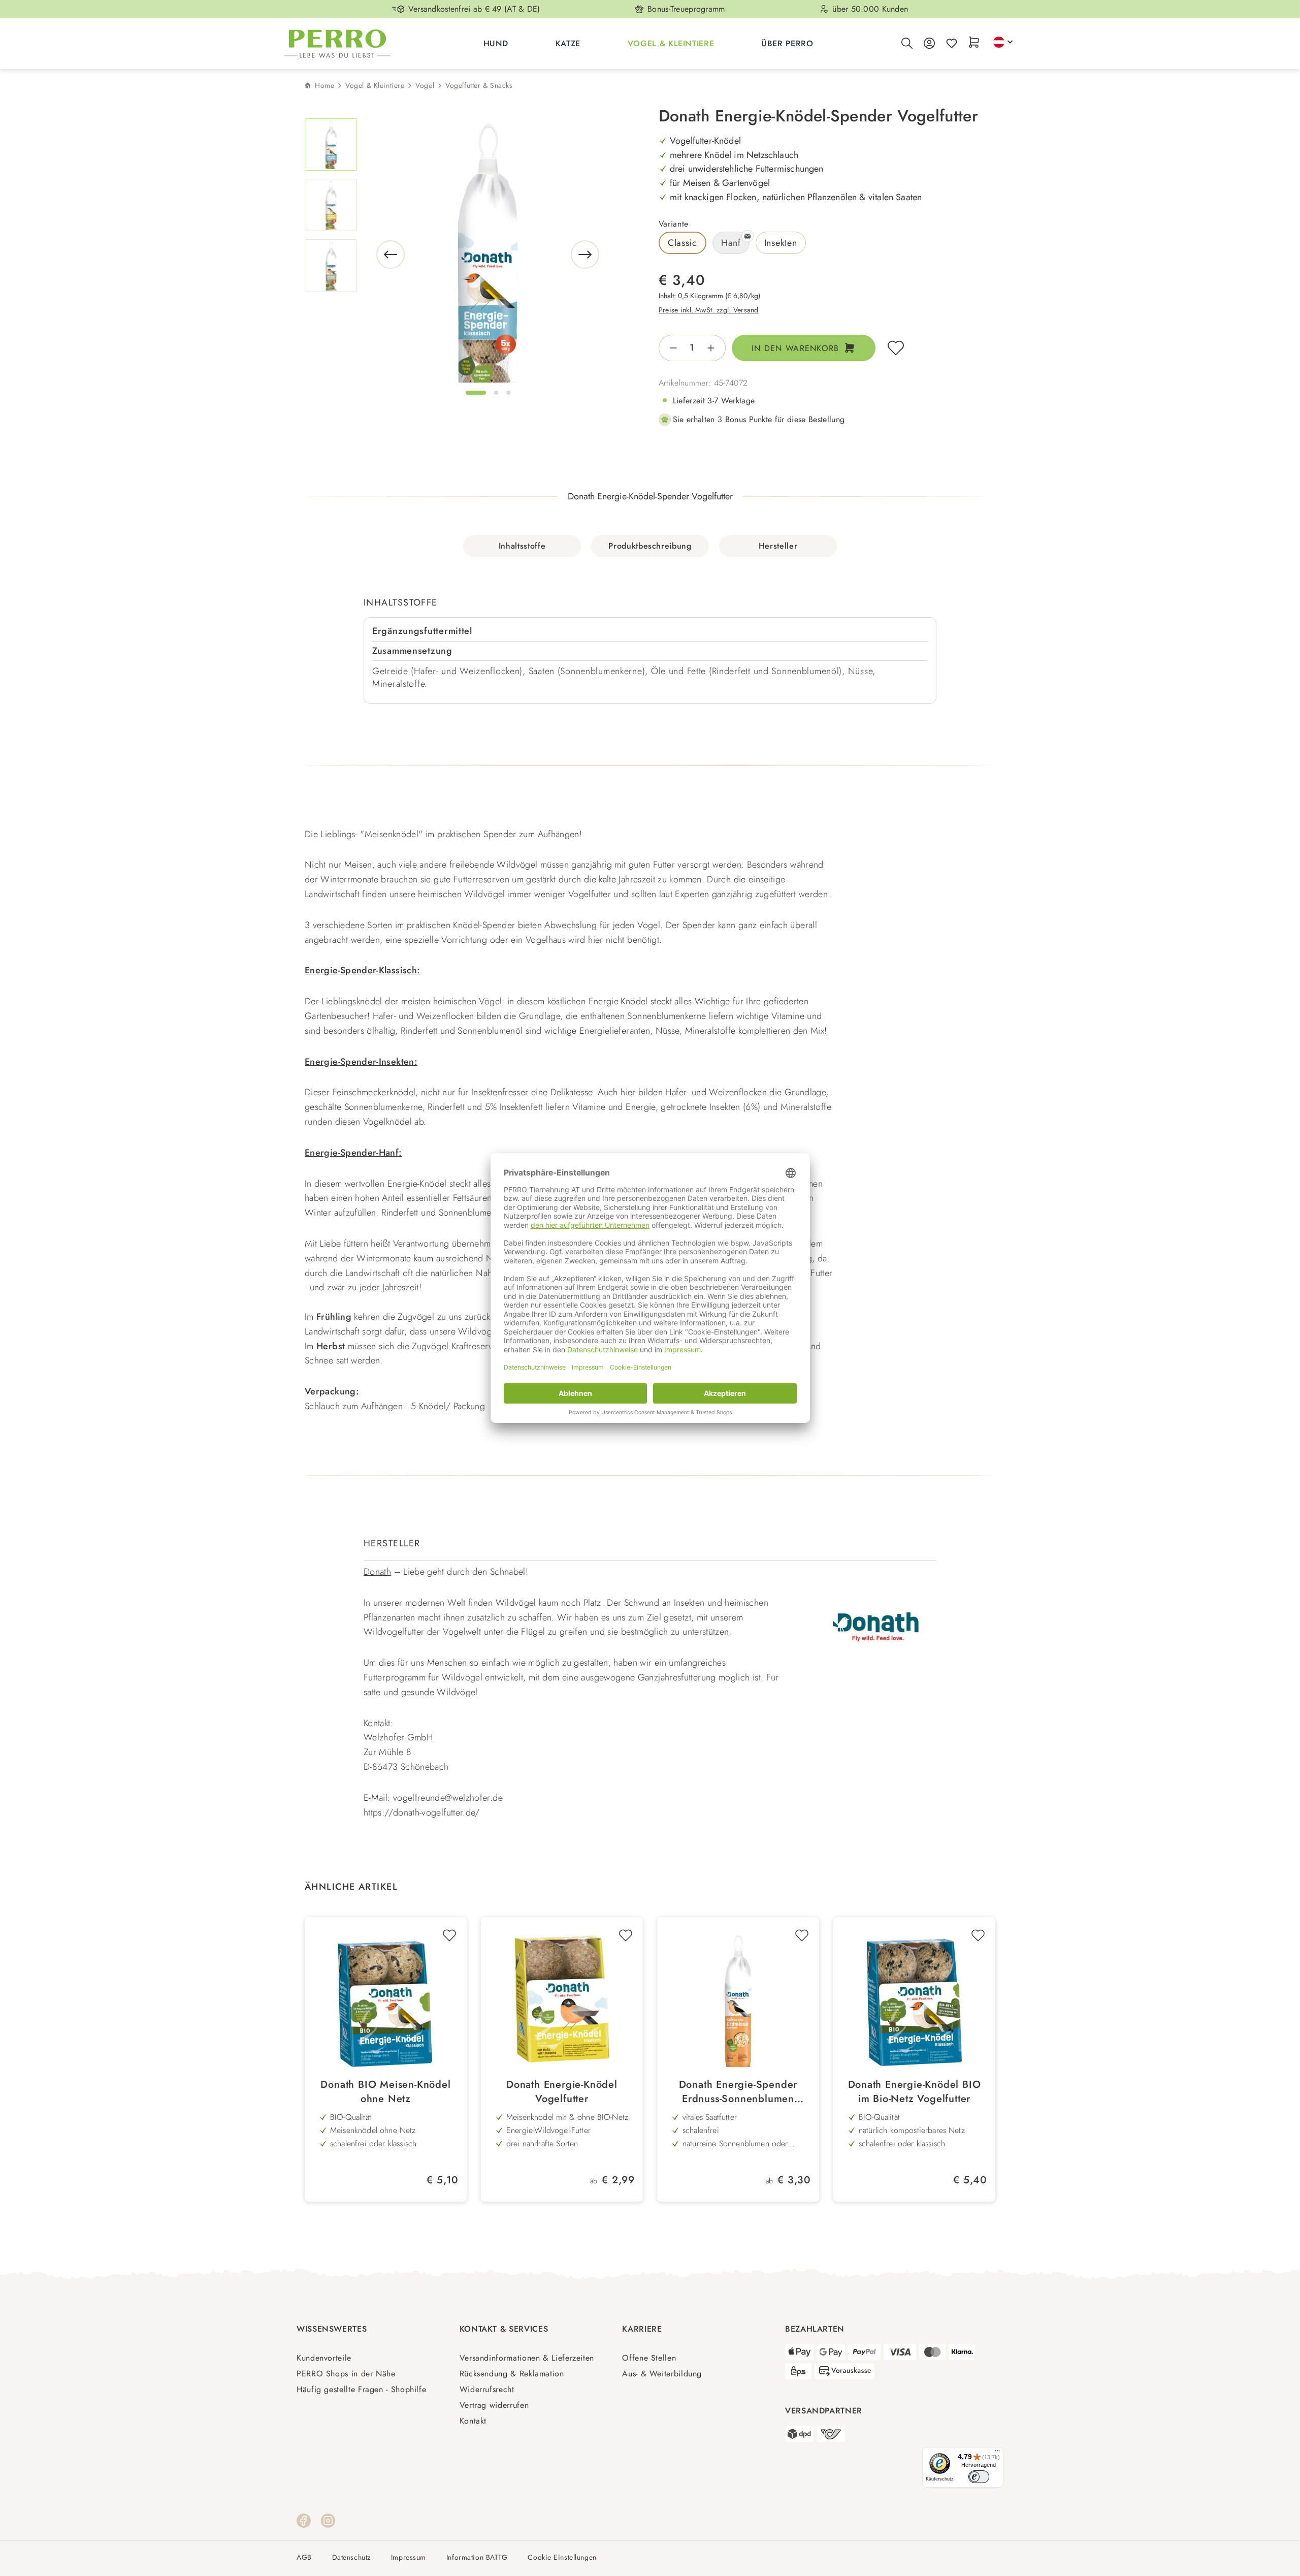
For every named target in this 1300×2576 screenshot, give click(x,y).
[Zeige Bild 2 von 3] (496, 393)
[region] (453, 255)
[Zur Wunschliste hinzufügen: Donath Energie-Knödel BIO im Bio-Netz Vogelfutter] (978, 1935)
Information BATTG (477, 2557)
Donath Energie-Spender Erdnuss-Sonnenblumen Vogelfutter (738, 2092)
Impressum (409, 2557)
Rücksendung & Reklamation (512, 2374)
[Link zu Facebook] (304, 2520)
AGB (304, 2557)
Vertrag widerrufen (494, 2405)
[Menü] (997, 2453)
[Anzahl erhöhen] (714, 348)
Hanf (731, 243)
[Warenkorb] (974, 43)
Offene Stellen (649, 2358)
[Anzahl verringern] (670, 348)
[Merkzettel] (952, 44)
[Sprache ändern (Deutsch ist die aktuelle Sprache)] (1003, 42)
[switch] (979, 2477)
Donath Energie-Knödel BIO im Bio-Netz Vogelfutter (915, 2092)
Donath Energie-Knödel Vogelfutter (562, 2092)
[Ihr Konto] (929, 44)
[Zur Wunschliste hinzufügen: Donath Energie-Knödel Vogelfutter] (626, 1935)
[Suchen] (907, 44)
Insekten (781, 243)
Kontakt (473, 2421)
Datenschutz (351, 2557)
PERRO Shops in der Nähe (346, 2374)
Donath (377, 1572)
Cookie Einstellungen (562, 2557)
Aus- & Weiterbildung (662, 2374)
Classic (682, 243)
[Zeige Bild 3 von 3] (508, 393)
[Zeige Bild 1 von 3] (476, 393)
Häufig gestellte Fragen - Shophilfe (361, 2389)
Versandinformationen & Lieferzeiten (527, 2358)
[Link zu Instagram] (328, 2520)
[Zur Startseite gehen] (337, 44)
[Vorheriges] (391, 255)
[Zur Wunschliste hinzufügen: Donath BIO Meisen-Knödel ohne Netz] (449, 1935)
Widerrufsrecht (487, 2389)
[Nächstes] (585, 255)
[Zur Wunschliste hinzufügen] (896, 348)
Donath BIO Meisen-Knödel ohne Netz (385, 2092)
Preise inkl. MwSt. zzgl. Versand (709, 310)
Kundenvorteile (324, 2358)
